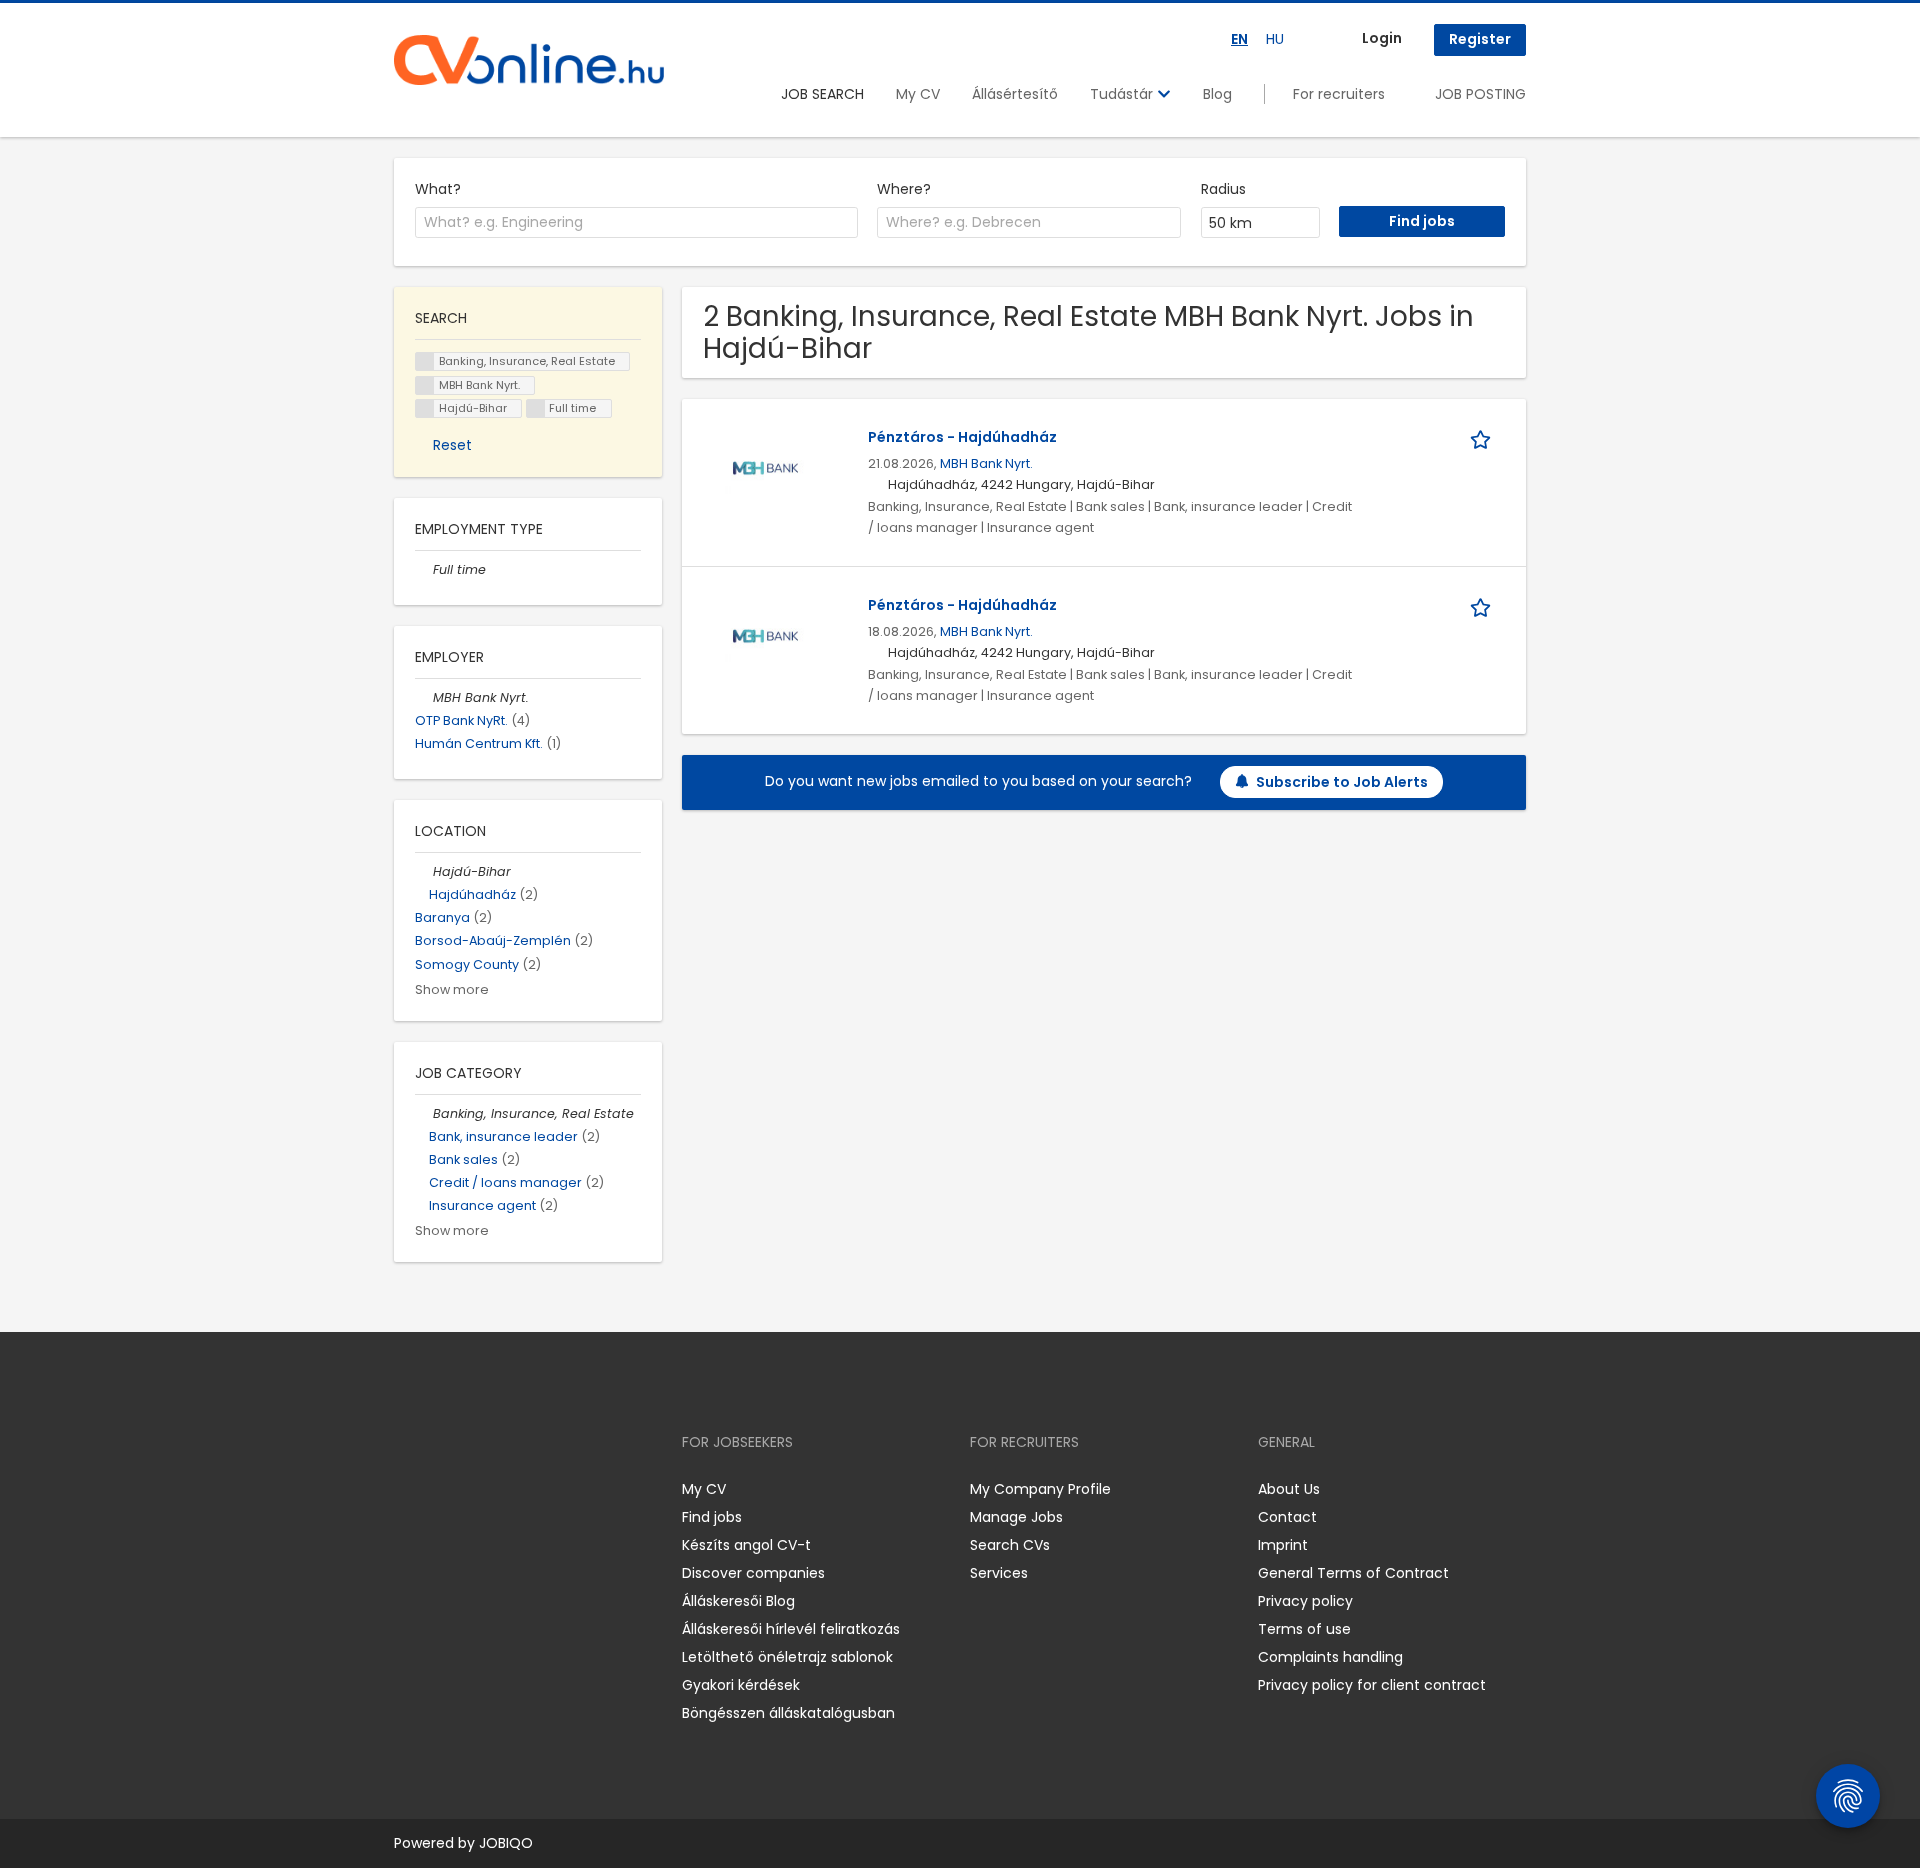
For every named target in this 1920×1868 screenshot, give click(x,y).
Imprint (1283, 1545)
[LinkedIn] (474, 1489)
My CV (918, 94)
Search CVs (1010, 1545)
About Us (1289, 1489)
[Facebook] (408, 1489)
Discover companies (753, 1573)
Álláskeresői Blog (738, 1601)
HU (1275, 39)
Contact (1287, 1517)
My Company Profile (1040, 1489)
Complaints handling (1330, 1657)
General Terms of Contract (1353, 1573)
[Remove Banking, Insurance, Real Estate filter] (424, 1113)
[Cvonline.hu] (529, 60)
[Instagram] (441, 1489)
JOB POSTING (1480, 94)
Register (1480, 39)
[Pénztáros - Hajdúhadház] (765, 468)
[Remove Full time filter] (424, 569)
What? (438, 189)
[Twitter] (504, 1489)
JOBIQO (506, 1843)
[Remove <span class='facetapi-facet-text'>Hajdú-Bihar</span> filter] (425, 408)
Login (1382, 38)
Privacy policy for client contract (1372, 1685)
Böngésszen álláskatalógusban (788, 1713)
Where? (904, 189)
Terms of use (1304, 1629)
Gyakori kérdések (741, 1685)
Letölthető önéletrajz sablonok (787, 1657)
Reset (452, 445)
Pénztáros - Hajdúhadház (962, 437)
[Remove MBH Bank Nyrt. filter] (424, 697)
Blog (1217, 94)
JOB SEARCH (822, 94)
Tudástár (1123, 94)
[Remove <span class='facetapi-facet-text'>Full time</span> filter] (536, 408)
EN (1239, 39)
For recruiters (1339, 94)
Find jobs (712, 1517)
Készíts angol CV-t (746, 1545)
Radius (1223, 189)
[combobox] (636, 223)
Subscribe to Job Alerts (1342, 782)
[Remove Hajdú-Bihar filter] (424, 871)
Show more (452, 989)
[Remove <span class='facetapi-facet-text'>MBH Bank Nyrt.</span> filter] (425, 385)
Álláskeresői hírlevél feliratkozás (791, 1629)
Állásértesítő (1015, 94)
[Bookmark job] (1484, 437)
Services (999, 1573)
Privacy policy (1305, 1601)
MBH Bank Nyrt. (986, 463)
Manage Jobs (1016, 1517)
